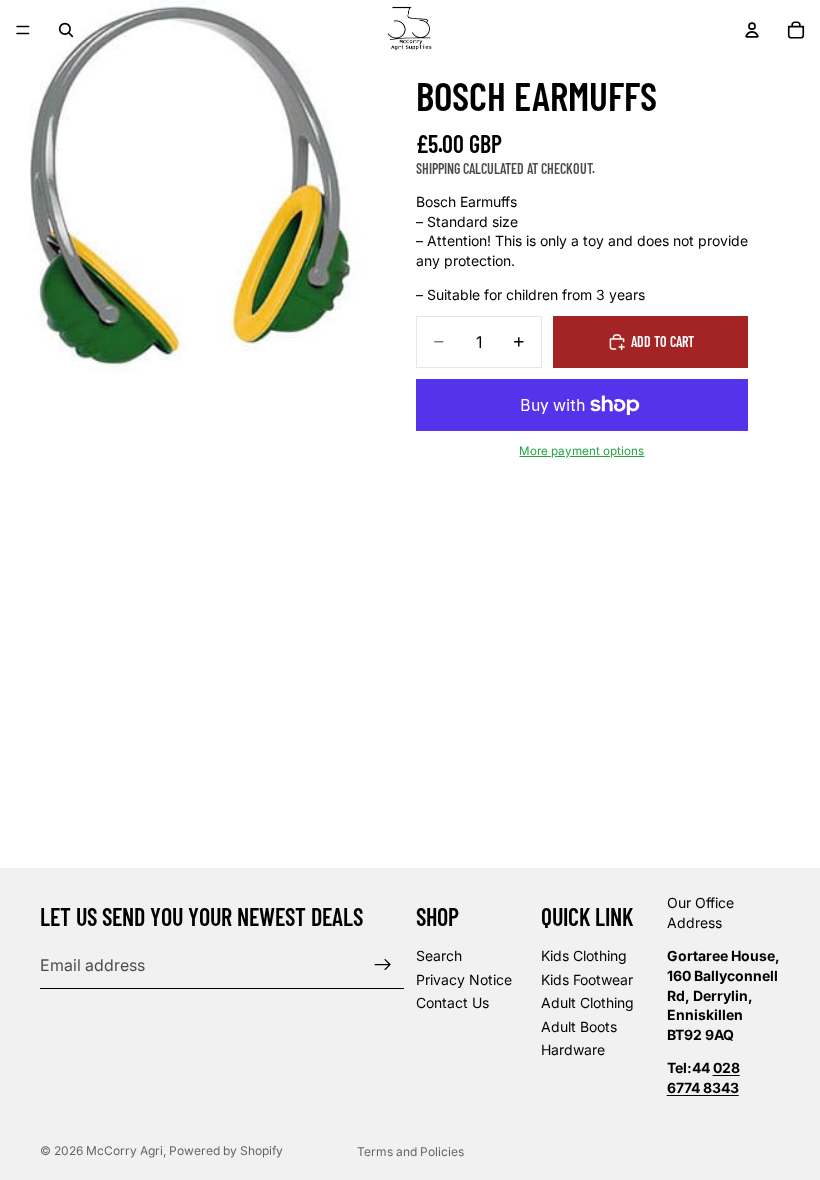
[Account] (752, 30)
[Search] (66, 30)
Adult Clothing (587, 1003)
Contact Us (452, 1003)
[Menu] (23, 30)
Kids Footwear (587, 979)
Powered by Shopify (226, 1150)
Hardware (573, 1050)
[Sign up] (383, 966)
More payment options (581, 451)
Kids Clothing (584, 955)
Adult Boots (579, 1026)
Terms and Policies (410, 1151)
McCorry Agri (124, 1150)
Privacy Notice (464, 979)
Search (439, 955)
